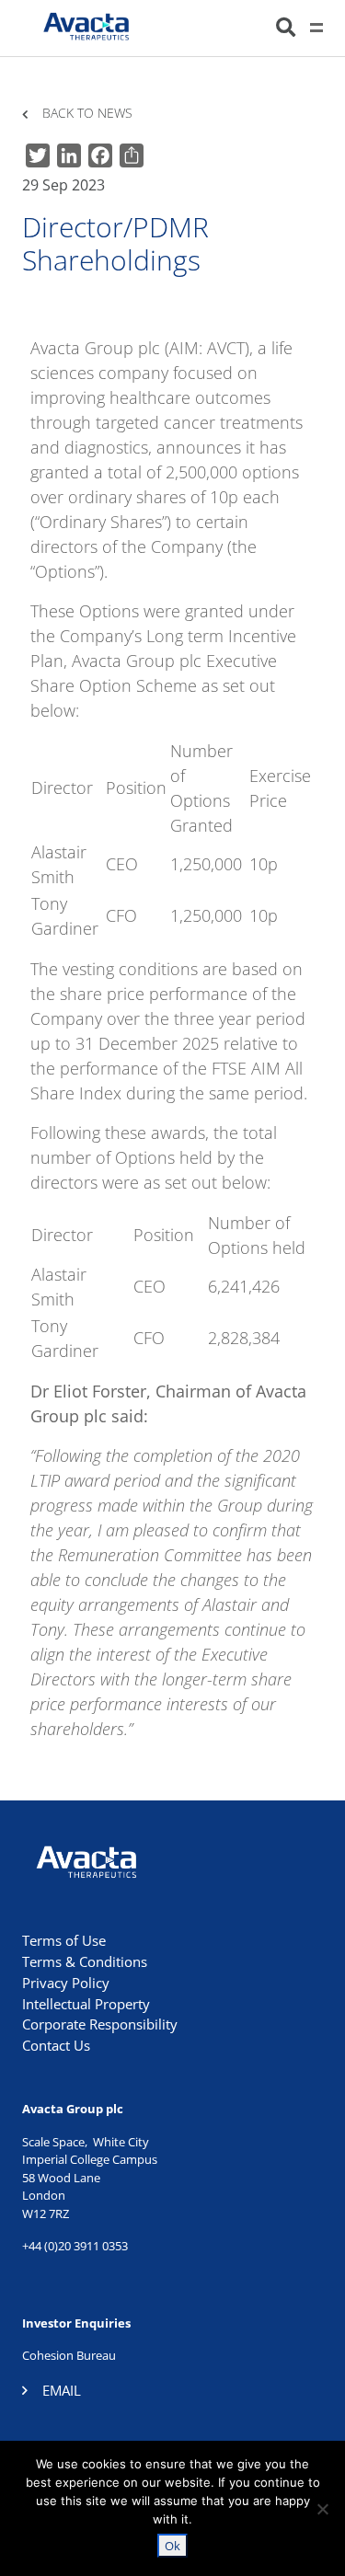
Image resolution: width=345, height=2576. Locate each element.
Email (62, 2390)
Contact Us (56, 2045)
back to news (87, 114)
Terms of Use (64, 1940)
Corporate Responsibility (100, 2024)
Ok (172, 2546)
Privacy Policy (66, 1983)
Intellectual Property (86, 2004)
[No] (322, 2509)
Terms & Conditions (85, 1961)
